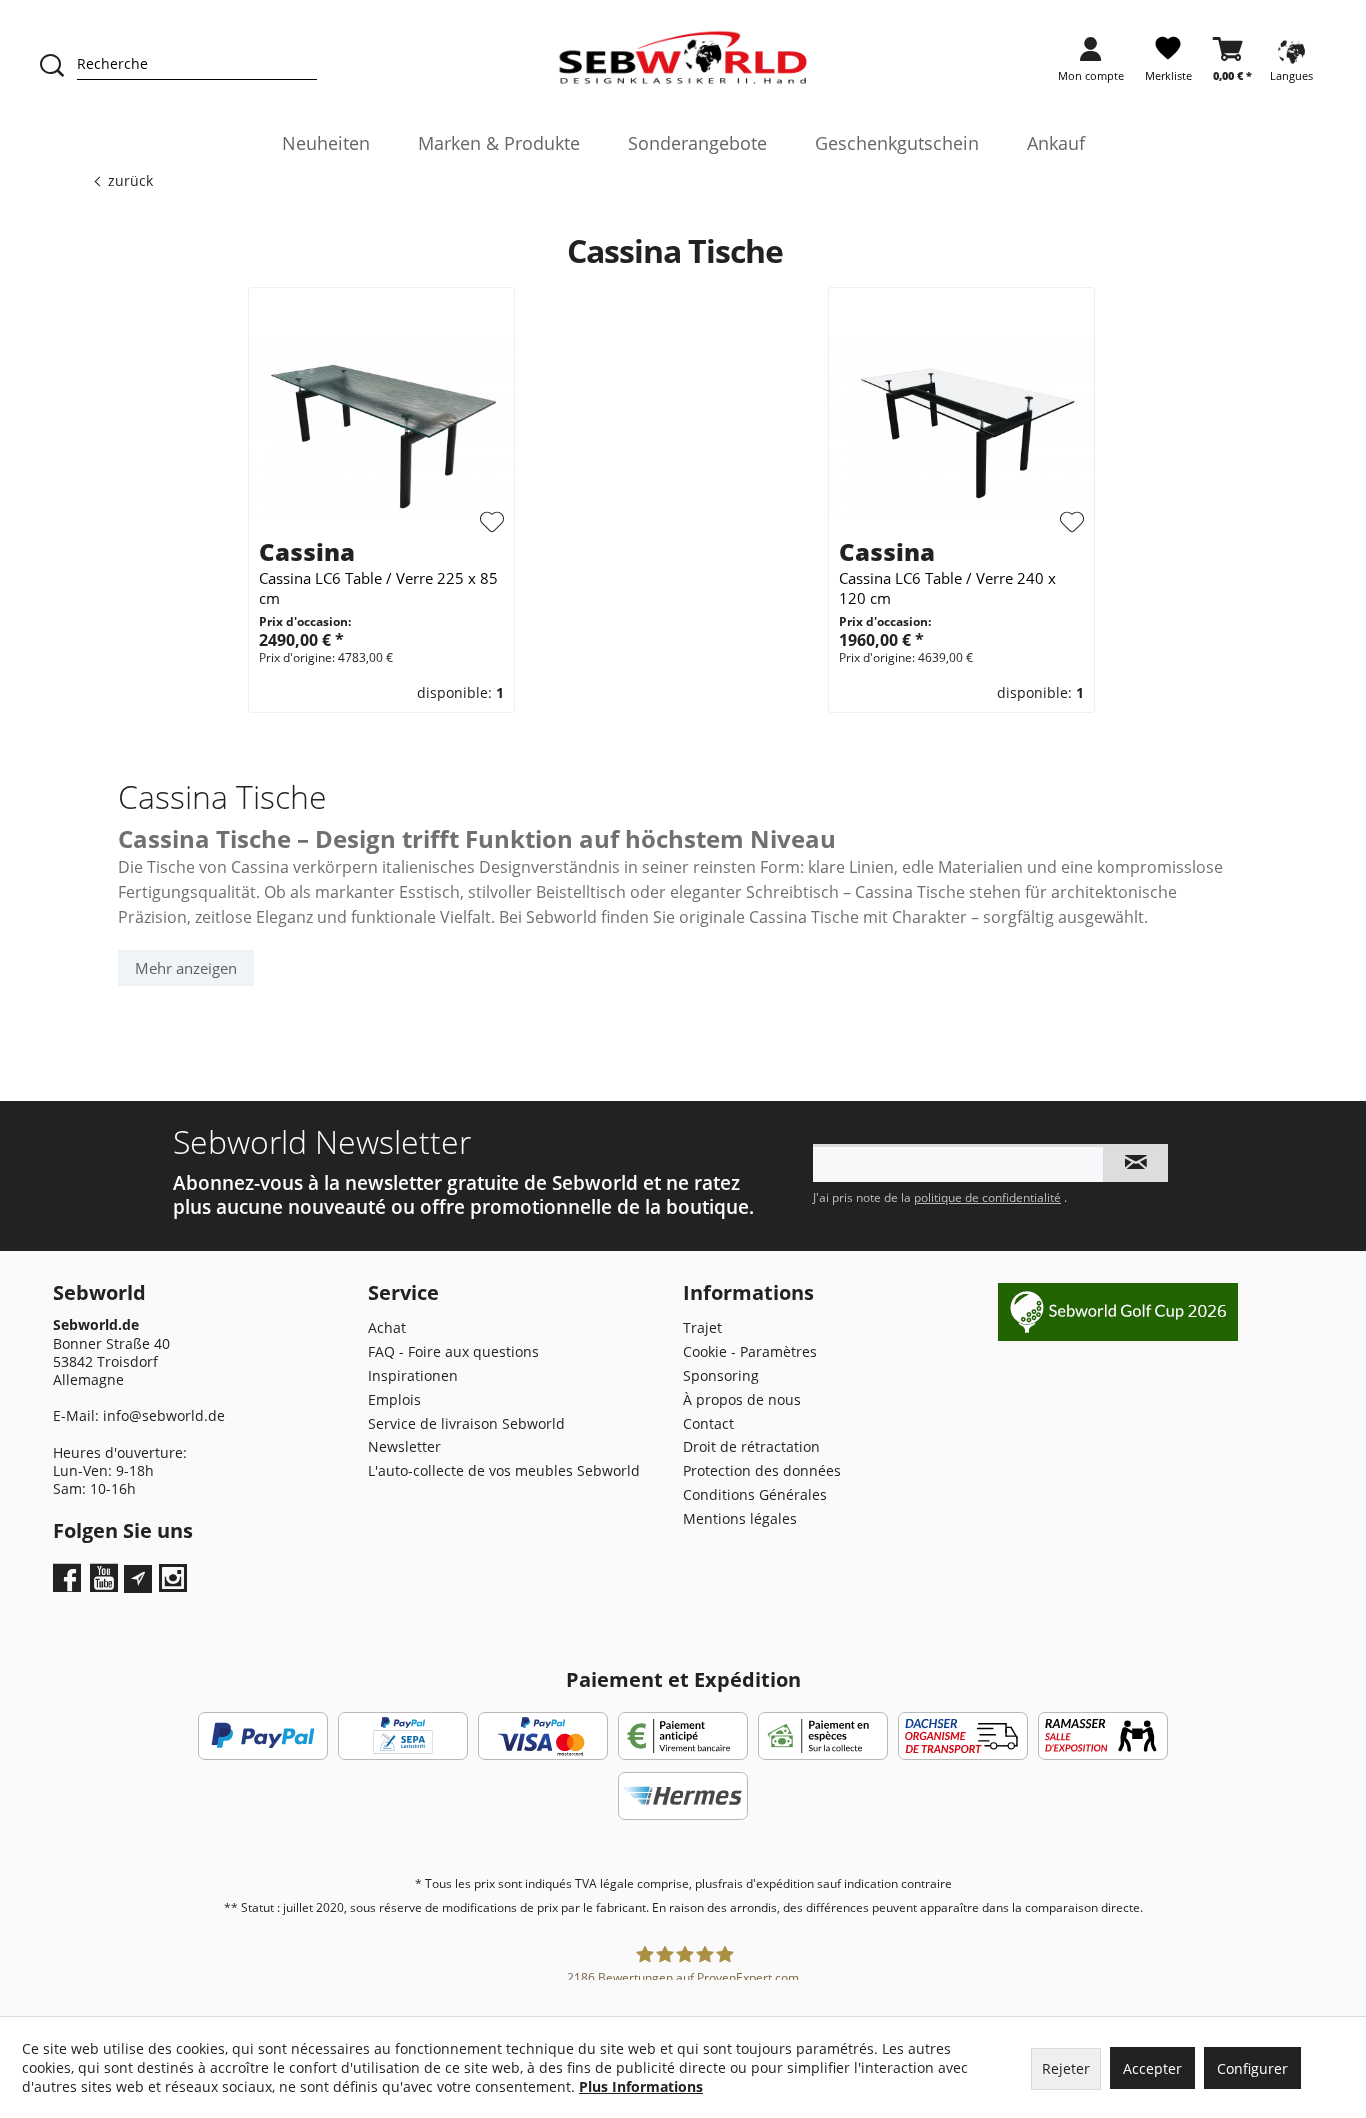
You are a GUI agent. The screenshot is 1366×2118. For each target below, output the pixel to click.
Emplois (394, 1399)
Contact (708, 1423)
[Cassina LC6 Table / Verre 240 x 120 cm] (961, 426)
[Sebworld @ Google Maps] (138, 1579)
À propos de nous (742, 1399)
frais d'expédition (766, 1883)
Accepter (1152, 2068)
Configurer (1252, 2068)
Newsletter (404, 1446)
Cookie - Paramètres (750, 1351)
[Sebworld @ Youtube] (106, 1584)
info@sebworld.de (164, 1415)
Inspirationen (413, 1375)
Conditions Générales (755, 1494)
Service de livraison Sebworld (466, 1423)
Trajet (702, 1327)
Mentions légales (740, 1518)
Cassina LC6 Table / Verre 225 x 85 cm (378, 588)
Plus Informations (641, 2086)
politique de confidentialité (987, 1197)
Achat (387, 1327)
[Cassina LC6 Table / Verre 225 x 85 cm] (381, 426)
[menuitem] (1091, 65)
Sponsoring (721, 1375)
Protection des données (762, 1470)
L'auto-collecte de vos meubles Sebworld (504, 1470)
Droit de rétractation (751, 1446)
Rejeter (1066, 2068)
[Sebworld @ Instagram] (175, 1584)
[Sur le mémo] (492, 522)
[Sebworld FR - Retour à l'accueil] (683, 58)
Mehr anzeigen (186, 968)
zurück (130, 180)
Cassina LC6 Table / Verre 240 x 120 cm (947, 588)
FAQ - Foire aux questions (453, 1351)
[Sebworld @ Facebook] (69, 1584)
